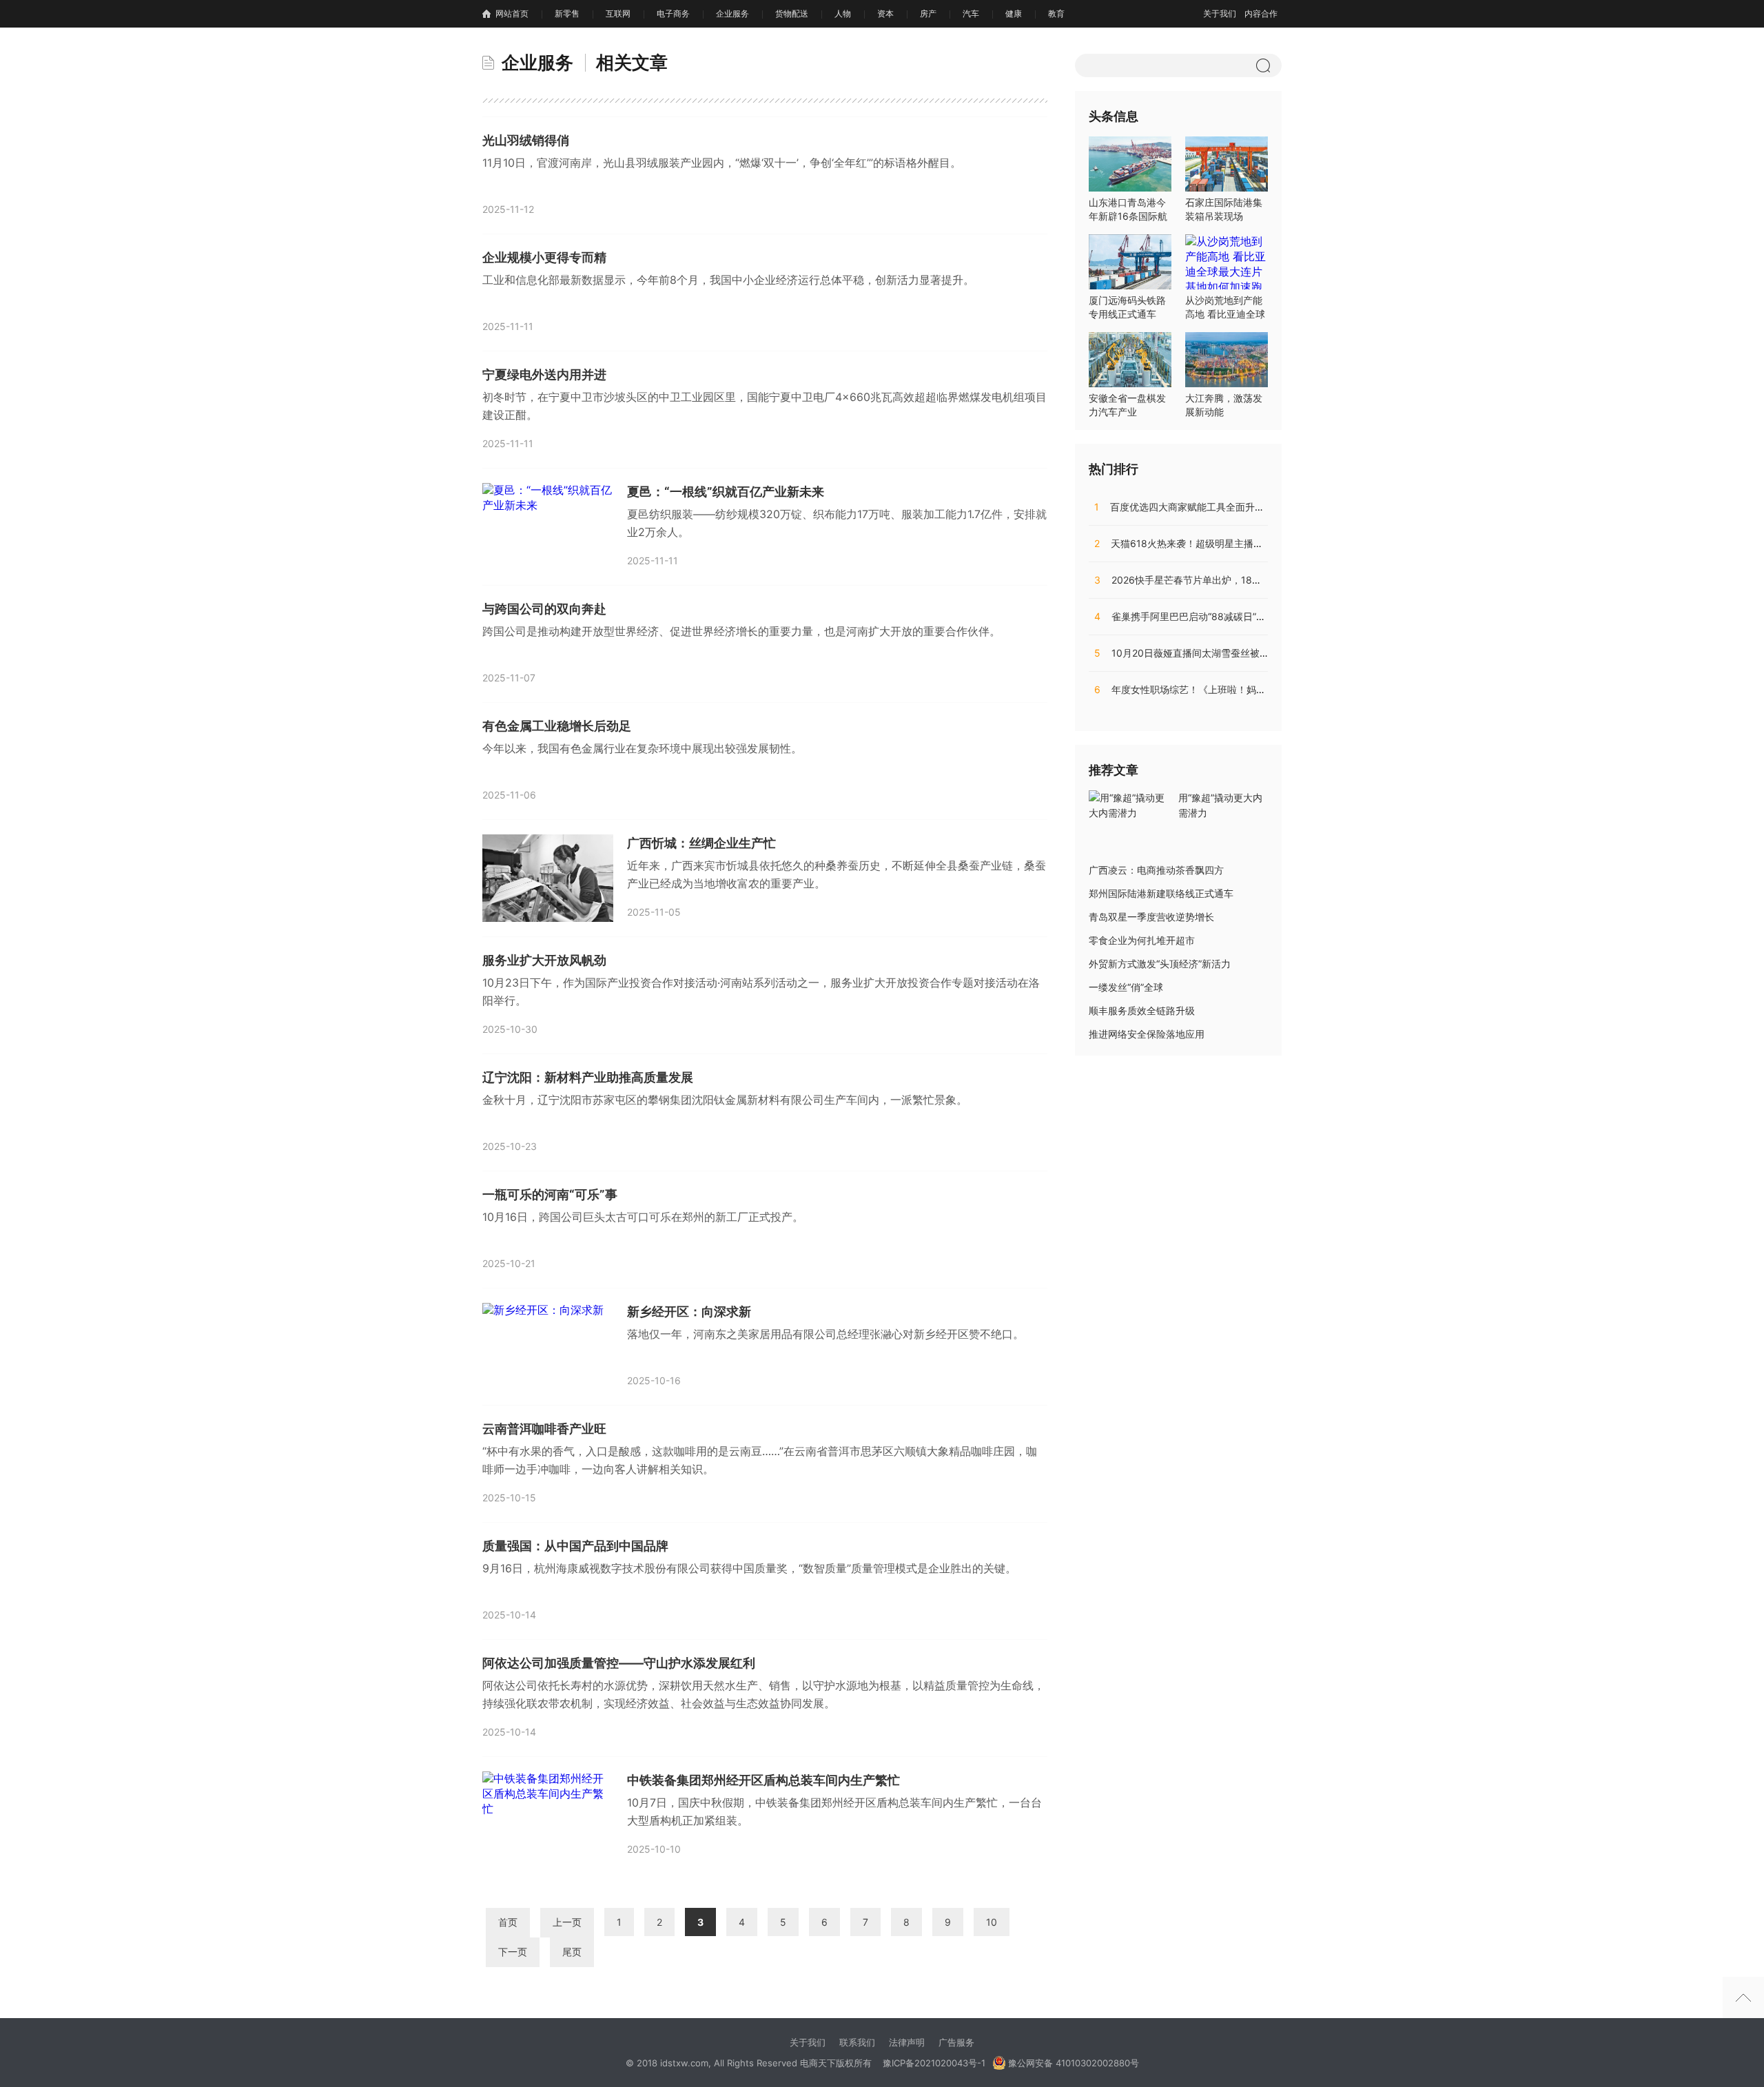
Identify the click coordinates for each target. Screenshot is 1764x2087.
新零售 (567, 13)
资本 (885, 13)
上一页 (567, 1922)
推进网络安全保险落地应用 (1147, 1034)
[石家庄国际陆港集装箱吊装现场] (1227, 164)
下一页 (513, 1952)
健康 (1014, 13)
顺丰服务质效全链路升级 (1142, 1010)
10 (992, 1922)
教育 (1056, 13)
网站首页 (512, 13)
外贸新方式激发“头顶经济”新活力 (1160, 964)
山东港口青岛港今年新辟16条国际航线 (1128, 216)
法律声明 (907, 2042)
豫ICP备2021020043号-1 (934, 2063)
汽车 (971, 13)
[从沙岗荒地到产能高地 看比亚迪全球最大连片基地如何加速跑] (1227, 262)
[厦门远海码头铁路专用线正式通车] (1130, 262)
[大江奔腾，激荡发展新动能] (1227, 360)
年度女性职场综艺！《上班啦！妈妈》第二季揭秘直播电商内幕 (1238, 689)
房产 (928, 13)
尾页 (572, 1952)
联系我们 (857, 2042)
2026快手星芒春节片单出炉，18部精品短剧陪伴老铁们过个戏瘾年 (1245, 580)
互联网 (618, 13)
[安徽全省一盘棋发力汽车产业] (1130, 360)
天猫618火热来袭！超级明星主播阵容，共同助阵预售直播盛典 (1237, 543)
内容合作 (1261, 13)
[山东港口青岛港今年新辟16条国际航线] (1130, 164)
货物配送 (792, 13)
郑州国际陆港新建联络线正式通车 (1161, 893)
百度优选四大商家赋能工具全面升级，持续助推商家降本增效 (1232, 507)
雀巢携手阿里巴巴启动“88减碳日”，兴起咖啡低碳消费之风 (1228, 616)
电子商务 (673, 13)
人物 (843, 13)
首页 (508, 1922)
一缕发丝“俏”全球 (1126, 987)
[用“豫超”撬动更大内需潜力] (1130, 804)
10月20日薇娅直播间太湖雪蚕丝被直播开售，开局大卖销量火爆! (1241, 653)
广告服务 (956, 2042)
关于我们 (1220, 13)
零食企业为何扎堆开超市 (1142, 940)
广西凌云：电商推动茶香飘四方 (1156, 870)
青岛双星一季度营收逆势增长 (1151, 917)
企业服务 (732, 13)
